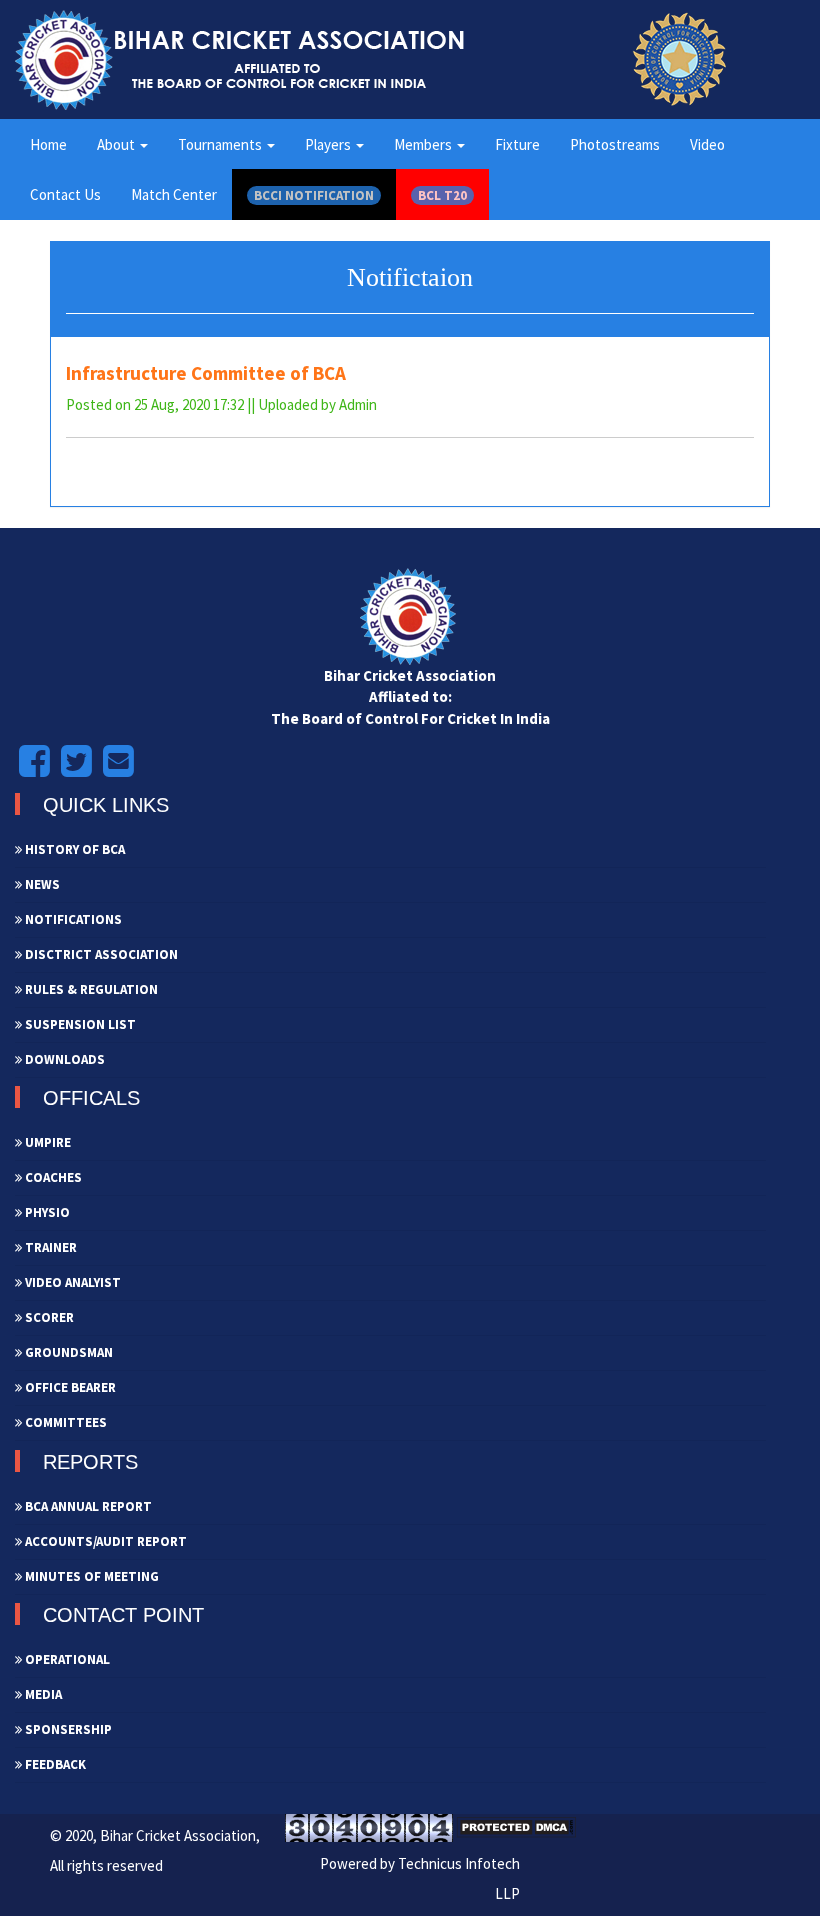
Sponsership (67, 1729)
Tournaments (221, 144)
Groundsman (67, 1352)
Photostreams (615, 144)
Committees (64, 1422)
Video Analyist (71, 1282)
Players (329, 144)
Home (48, 144)
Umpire (46, 1142)
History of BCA (73, 849)
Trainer (49, 1247)
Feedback (54, 1764)
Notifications (72, 919)
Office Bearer (69, 1387)
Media (42, 1694)
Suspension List (79, 1024)
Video (707, 144)
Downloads (63, 1059)
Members (424, 144)
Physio (46, 1212)
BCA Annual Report (87, 1506)
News (41, 884)
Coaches (52, 1177)
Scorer (48, 1317)
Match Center (174, 194)
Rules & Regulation (90, 989)
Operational (66, 1659)
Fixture (517, 144)
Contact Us (65, 194)
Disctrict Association (100, 954)
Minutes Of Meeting (90, 1576)
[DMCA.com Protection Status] (516, 1826)
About (117, 144)
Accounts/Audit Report (104, 1541)
